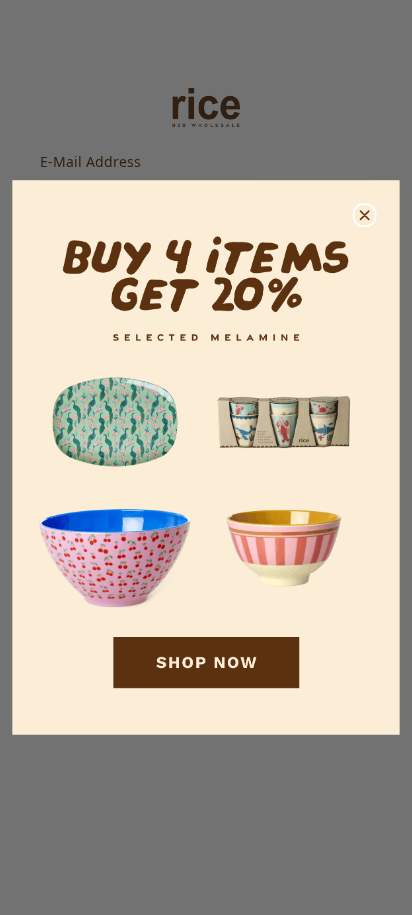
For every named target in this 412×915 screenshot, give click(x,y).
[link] (205, 457)
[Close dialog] (364, 215)
